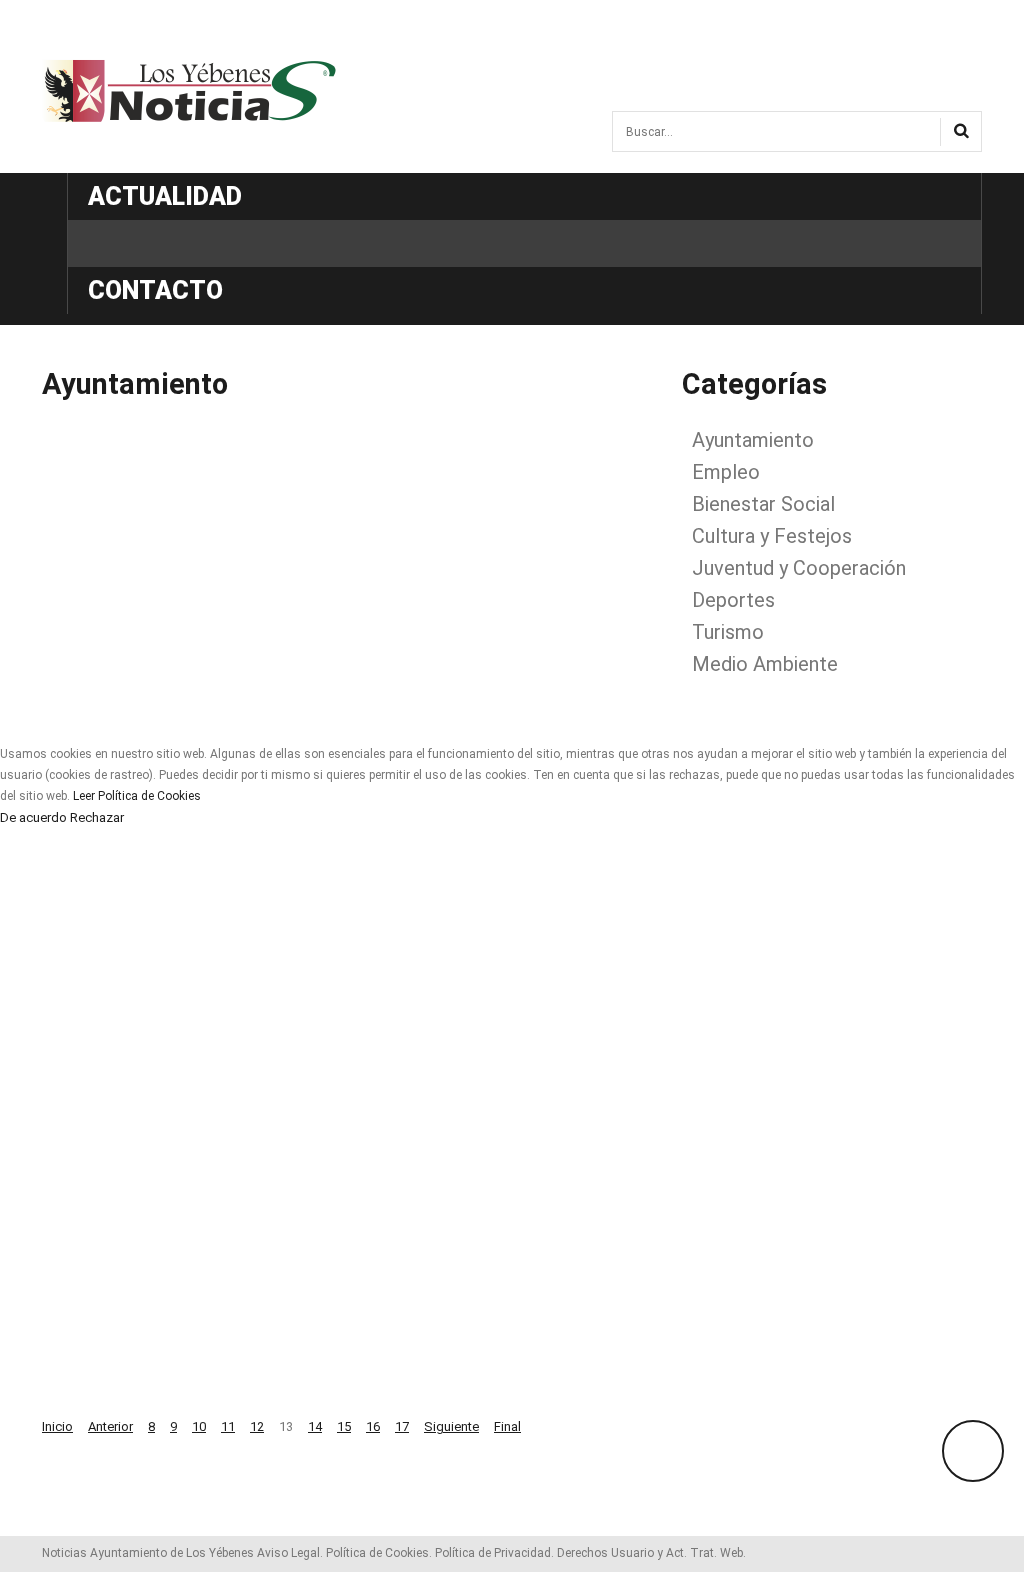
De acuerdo (33, 818)
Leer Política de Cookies (137, 796)
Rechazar (97, 818)
